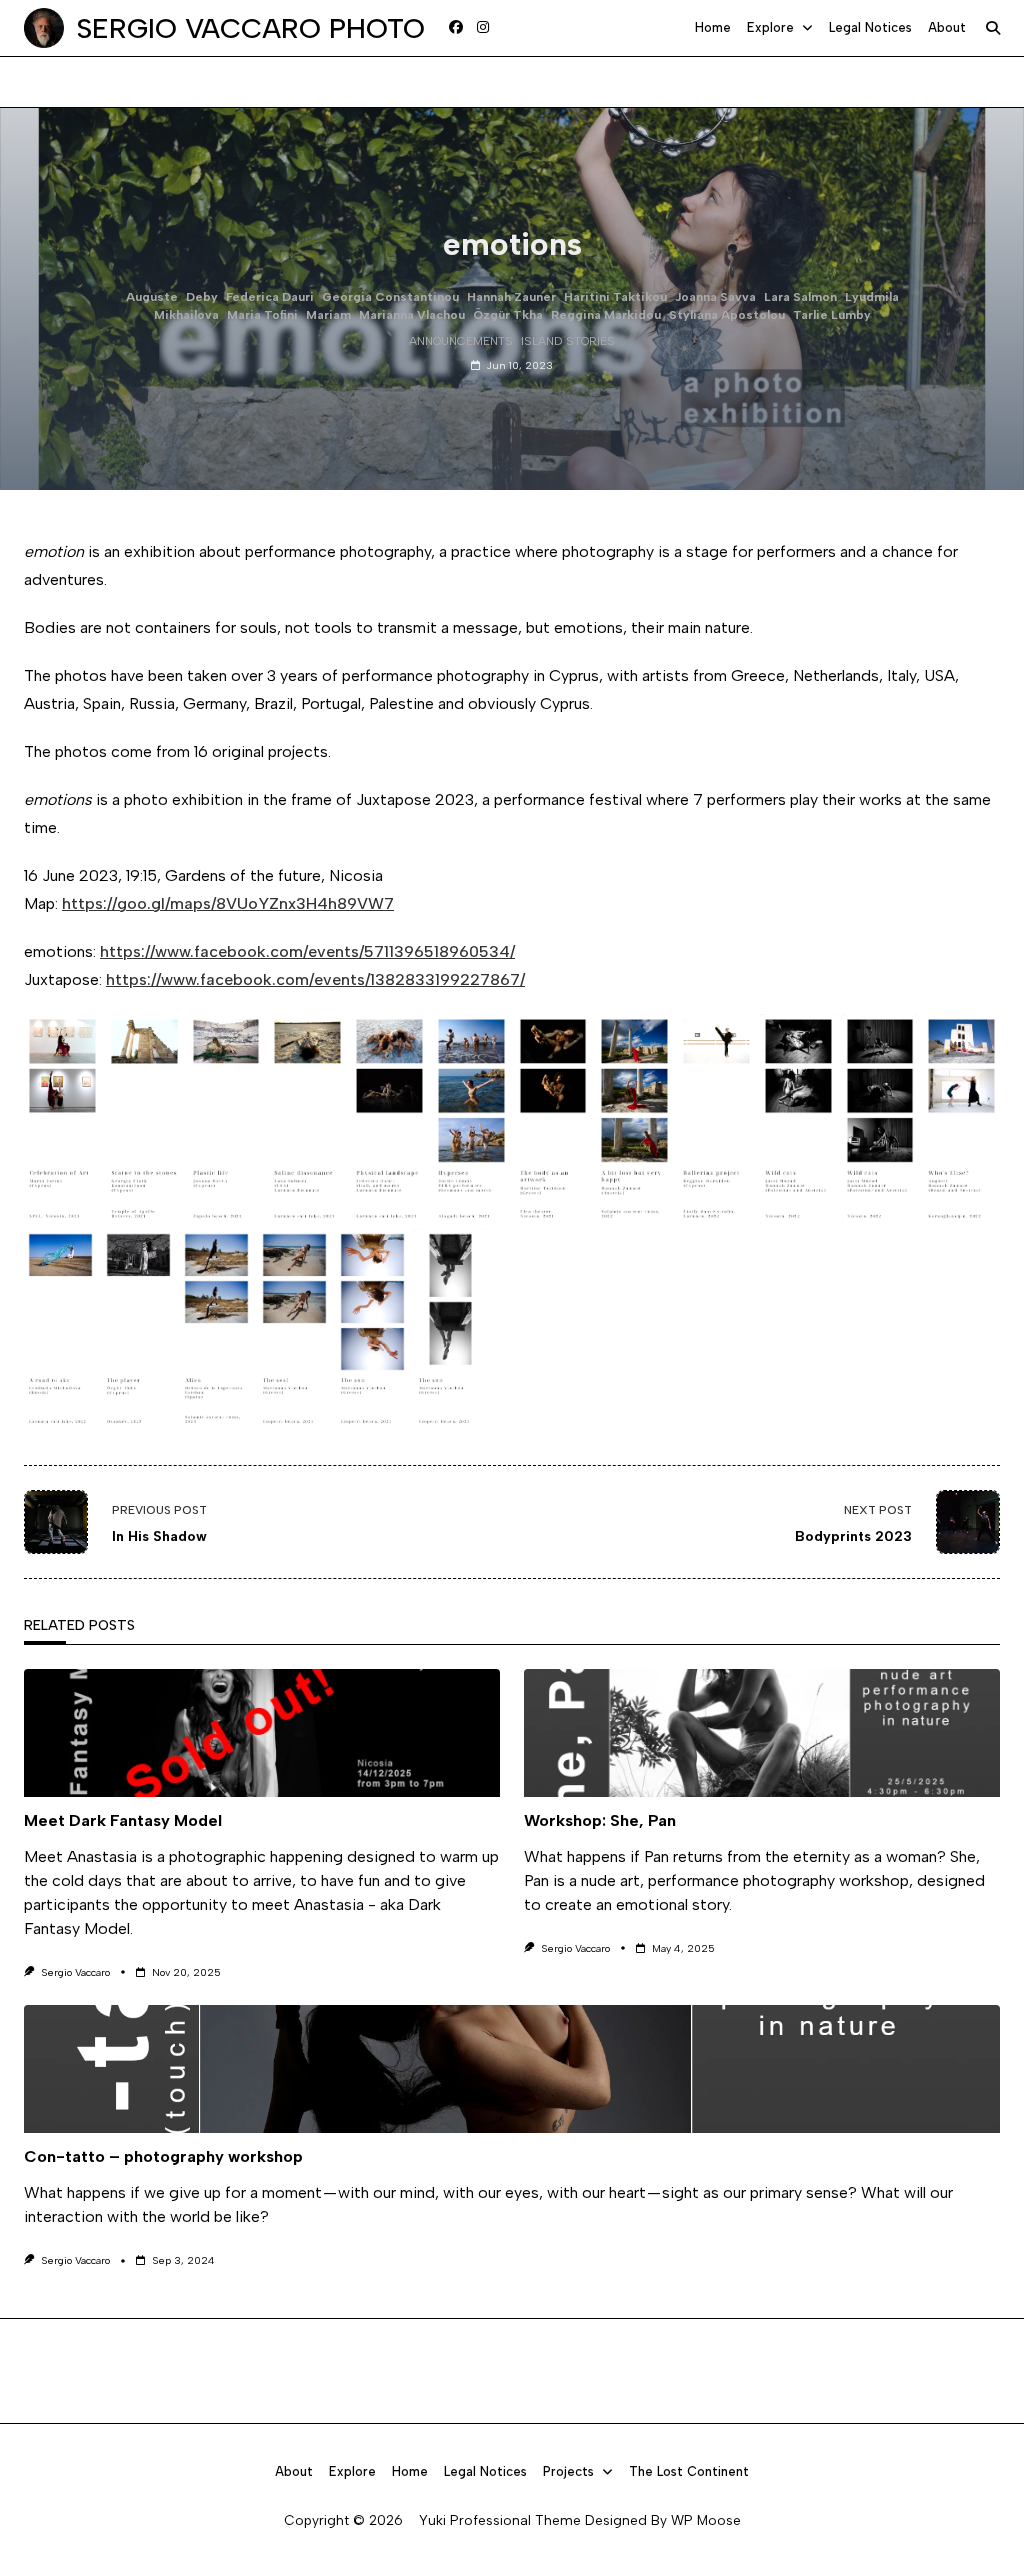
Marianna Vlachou (412, 315)
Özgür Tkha (508, 315)
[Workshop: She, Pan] (762, 1733)
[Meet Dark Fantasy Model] (262, 1733)
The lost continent (689, 2472)
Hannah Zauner (511, 297)
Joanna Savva (715, 297)
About (947, 27)
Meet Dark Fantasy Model (123, 1820)
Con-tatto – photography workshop (163, 2156)
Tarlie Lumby (832, 315)
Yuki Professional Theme (500, 2520)
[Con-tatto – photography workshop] (512, 2069)
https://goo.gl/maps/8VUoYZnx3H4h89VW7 (228, 903)
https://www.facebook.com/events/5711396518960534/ (307, 951)
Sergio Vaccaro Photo (250, 28)
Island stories (568, 341)
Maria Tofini (262, 315)
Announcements (461, 341)
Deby (202, 297)
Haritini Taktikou (615, 297)
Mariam (328, 315)
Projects (568, 2472)
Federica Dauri (270, 297)
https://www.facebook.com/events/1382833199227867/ (315, 979)
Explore (770, 27)
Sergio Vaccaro (75, 1972)
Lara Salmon (800, 297)
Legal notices (870, 27)
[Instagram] (483, 28)
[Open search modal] (993, 28)
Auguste (152, 297)
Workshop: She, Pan (600, 1820)
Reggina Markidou (606, 315)
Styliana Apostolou (727, 315)
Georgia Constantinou (390, 297)
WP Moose (706, 2520)
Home (713, 27)
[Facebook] (456, 28)
